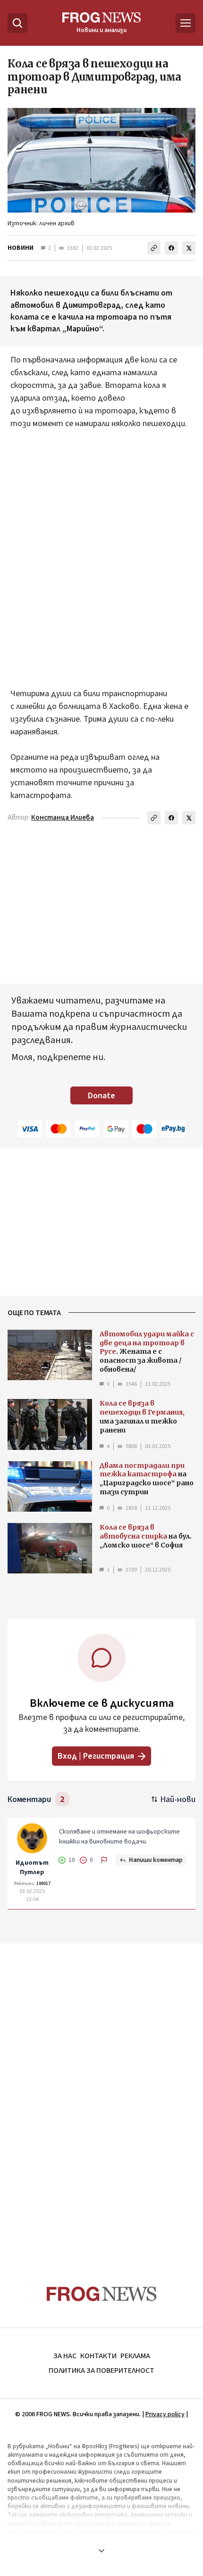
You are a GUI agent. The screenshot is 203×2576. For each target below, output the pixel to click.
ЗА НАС (65, 2356)
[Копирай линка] (154, 248)
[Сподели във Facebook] (171, 248)
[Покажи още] (101, 2551)
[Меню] (186, 23)
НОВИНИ (21, 248)
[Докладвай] (104, 1860)
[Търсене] (17, 23)
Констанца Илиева (63, 818)
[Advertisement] (101, 559)
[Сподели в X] (189, 248)
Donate (101, 1096)
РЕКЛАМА (135, 2356)
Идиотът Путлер (32, 1868)
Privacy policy (165, 2414)
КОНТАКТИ (98, 2356)
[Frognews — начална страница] (102, 2294)
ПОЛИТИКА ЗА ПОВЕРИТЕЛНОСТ (101, 2370)
